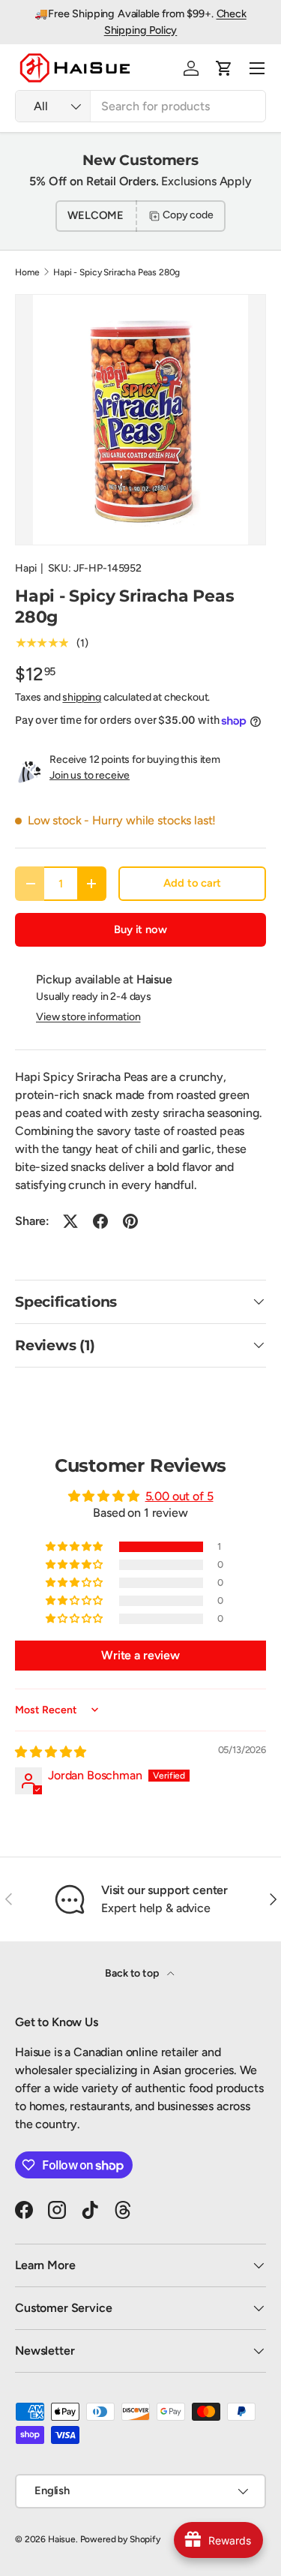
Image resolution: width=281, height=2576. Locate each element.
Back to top (133, 1973)
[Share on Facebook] (100, 1221)
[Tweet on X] (70, 1221)
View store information (88, 1017)
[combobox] (140, 106)
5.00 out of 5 (179, 1496)
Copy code (188, 215)
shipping (82, 697)
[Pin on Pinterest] (130, 1221)
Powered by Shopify (120, 2539)
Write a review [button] (140, 1655)
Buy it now (140, 929)
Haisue (62, 2539)
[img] (51, 1752)
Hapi (25, 568)
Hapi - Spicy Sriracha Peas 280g (117, 272)
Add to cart (192, 883)
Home (27, 272)
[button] (224, 68)
